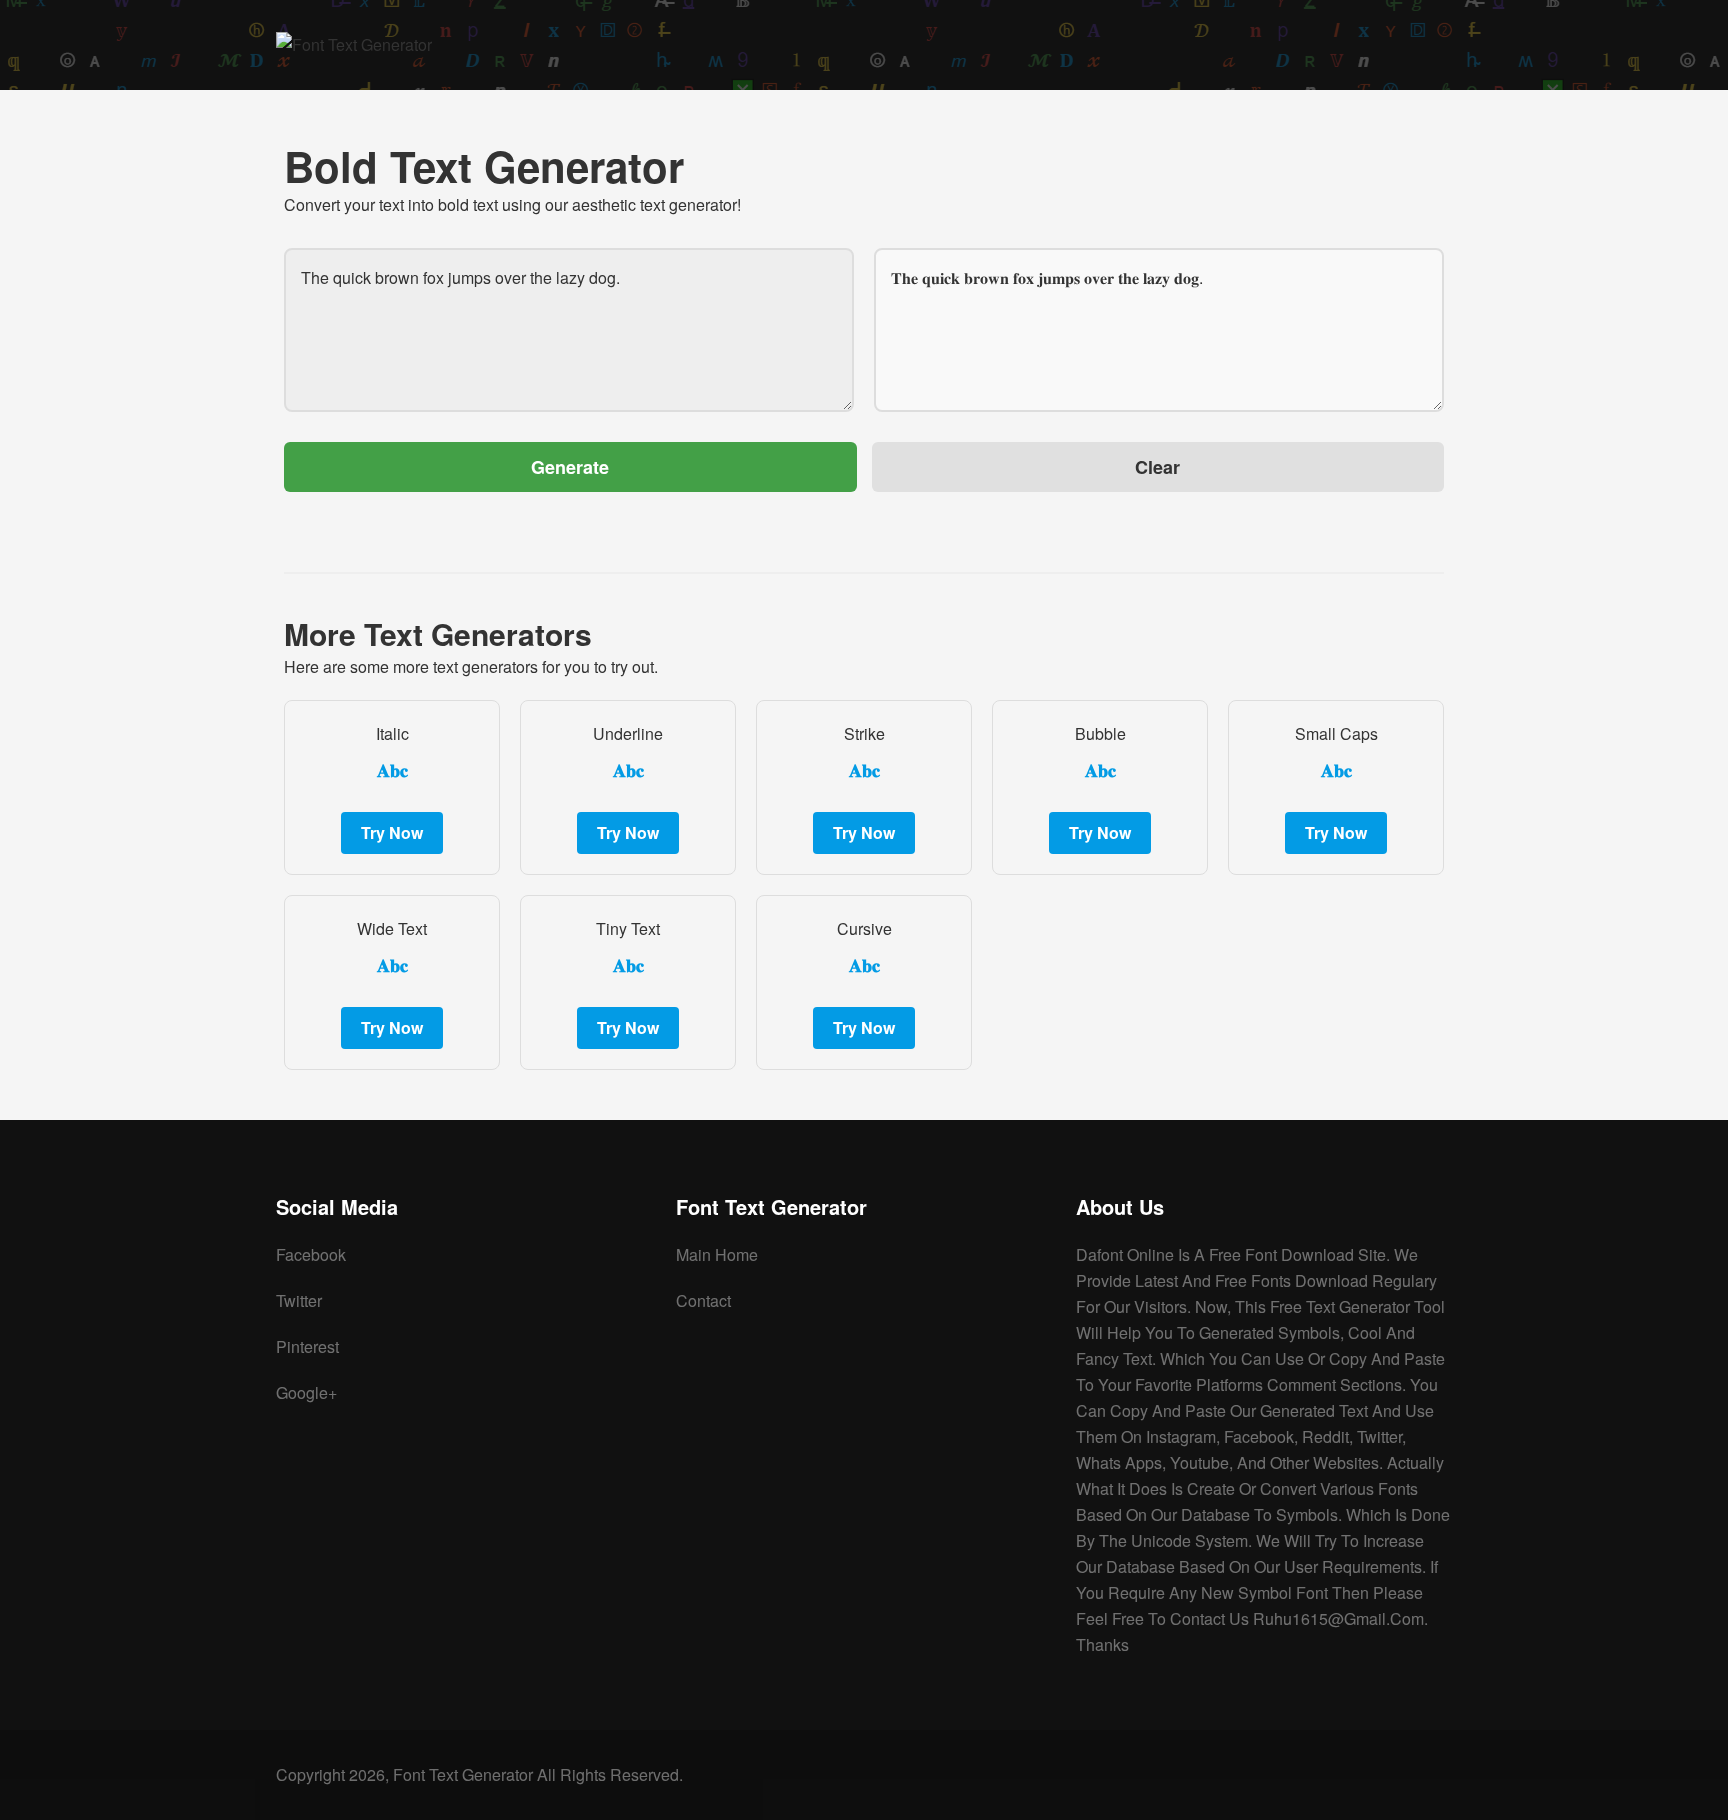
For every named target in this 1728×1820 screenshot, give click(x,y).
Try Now (392, 832)
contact (703, 1300)
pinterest (307, 1346)
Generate (570, 467)
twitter (299, 1300)
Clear (1157, 467)
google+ (306, 1392)
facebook (311, 1254)
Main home (717, 1254)
